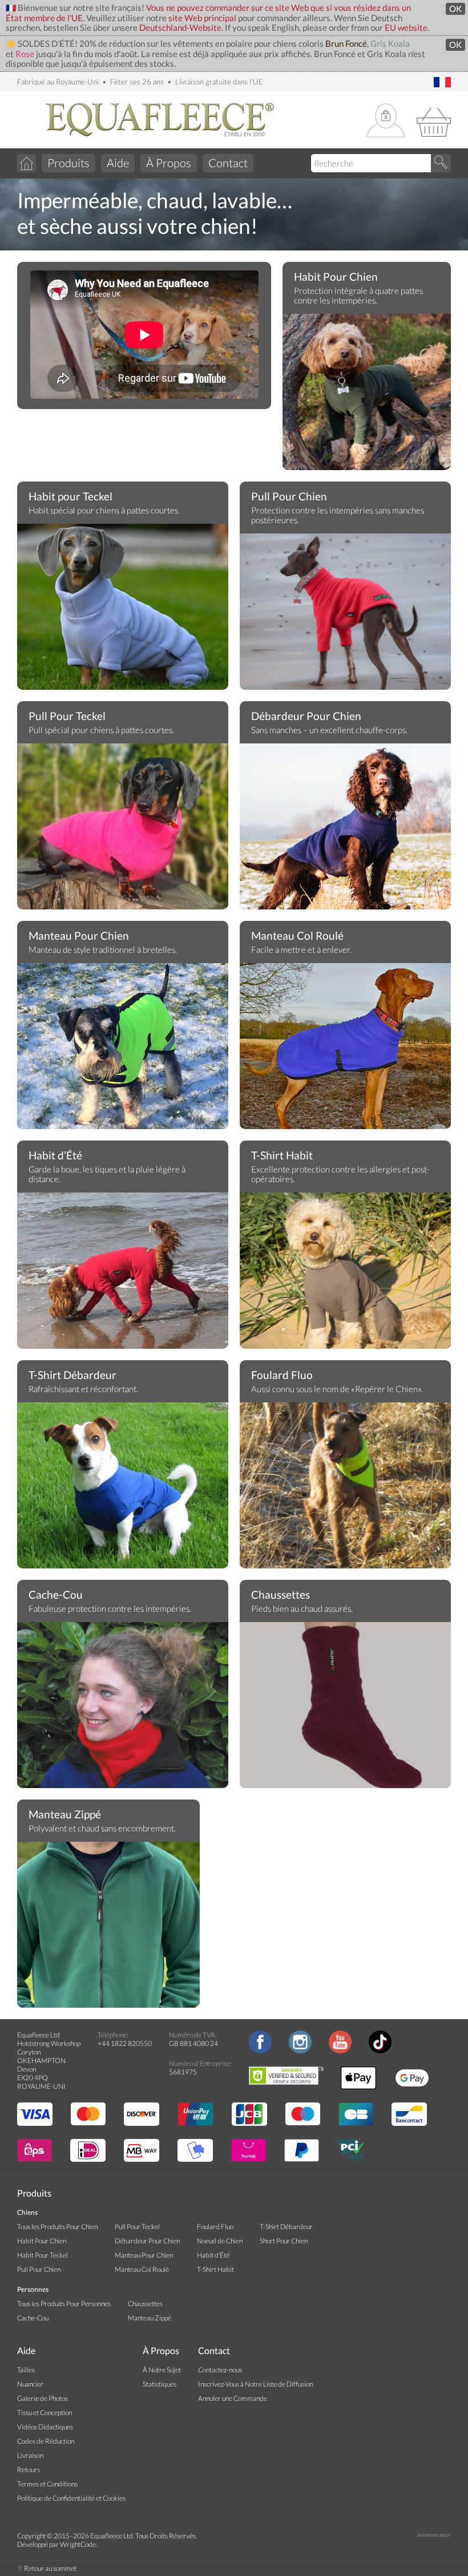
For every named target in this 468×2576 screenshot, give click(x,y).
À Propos (169, 163)
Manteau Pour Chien (79, 936)
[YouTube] (340, 2051)
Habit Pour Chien (336, 277)
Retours (29, 2470)
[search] (441, 163)
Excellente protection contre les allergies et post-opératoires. (340, 1174)
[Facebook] (260, 2051)
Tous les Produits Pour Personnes (64, 2304)
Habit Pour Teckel (43, 2255)
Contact (228, 163)
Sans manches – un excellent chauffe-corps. (329, 730)
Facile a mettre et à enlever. (301, 950)
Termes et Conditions (47, 2484)
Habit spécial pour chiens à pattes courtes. (104, 510)
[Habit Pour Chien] (367, 399)
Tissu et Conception (45, 2413)
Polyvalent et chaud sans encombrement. (102, 1828)
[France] (442, 83)
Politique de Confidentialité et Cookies (71, 2498)
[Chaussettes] (345, 1708)
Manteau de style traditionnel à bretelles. (103, 950)
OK (455, 9)
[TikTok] (380, 2051)
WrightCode (78, 2544)
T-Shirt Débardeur (72, 1375)
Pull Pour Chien (289, 496)
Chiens (27, 2212)
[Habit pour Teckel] (123, 609)
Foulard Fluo (282, 1375)
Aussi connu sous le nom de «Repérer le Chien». (337, 1389)
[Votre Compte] (386, 121)
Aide (118, 163)
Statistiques (160, 2384)
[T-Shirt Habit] (345, 1278)
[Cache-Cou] (123, 1708)
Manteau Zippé (65, 1814)
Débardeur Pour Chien (306, 716)
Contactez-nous (220, 2370)
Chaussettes (281, 1595)
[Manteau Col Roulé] (345, 1054)
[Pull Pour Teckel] (123, 829)
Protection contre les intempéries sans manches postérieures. (338, 515)
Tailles (26, 2370)
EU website (406, 28)
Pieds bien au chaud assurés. (302, 1609)
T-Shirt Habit (282, 1155)
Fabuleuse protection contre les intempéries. (110, 1609)
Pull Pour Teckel (67, 716)
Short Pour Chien (284, 2241)
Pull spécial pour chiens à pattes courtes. (101, 730)
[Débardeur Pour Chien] (345, 843)
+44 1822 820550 (125, 2043)
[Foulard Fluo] (345, 1488)
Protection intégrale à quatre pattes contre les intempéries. (358, 296)
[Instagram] (300, 2051)
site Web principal (202, 18)
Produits (68, 163)
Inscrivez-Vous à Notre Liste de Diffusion (255, 2384)
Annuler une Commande (233, 2398)
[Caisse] (434, 121)
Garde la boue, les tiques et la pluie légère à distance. (107, 1174)
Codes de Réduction (46, 2441)
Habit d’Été (55, 1155)
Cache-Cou (56, 1595)
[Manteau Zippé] (108, 1927)
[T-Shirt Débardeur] (123, 1488)
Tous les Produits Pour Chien (57, 2227)
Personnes (33, 2289)
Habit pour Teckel (70, 496)
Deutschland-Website (180, 28)
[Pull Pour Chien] (345, 619)
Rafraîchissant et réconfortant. (83, 1389)
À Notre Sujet (162, 2370)
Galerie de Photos (43, 2398)
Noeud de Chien (220, 2241)
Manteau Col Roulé (297, 936)
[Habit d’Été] (123, 1278)
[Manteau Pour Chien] (123, 1049)
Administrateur (434, 2535)
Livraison (30, 2455)
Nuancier (30, 2384)
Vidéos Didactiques (45, 2427)
